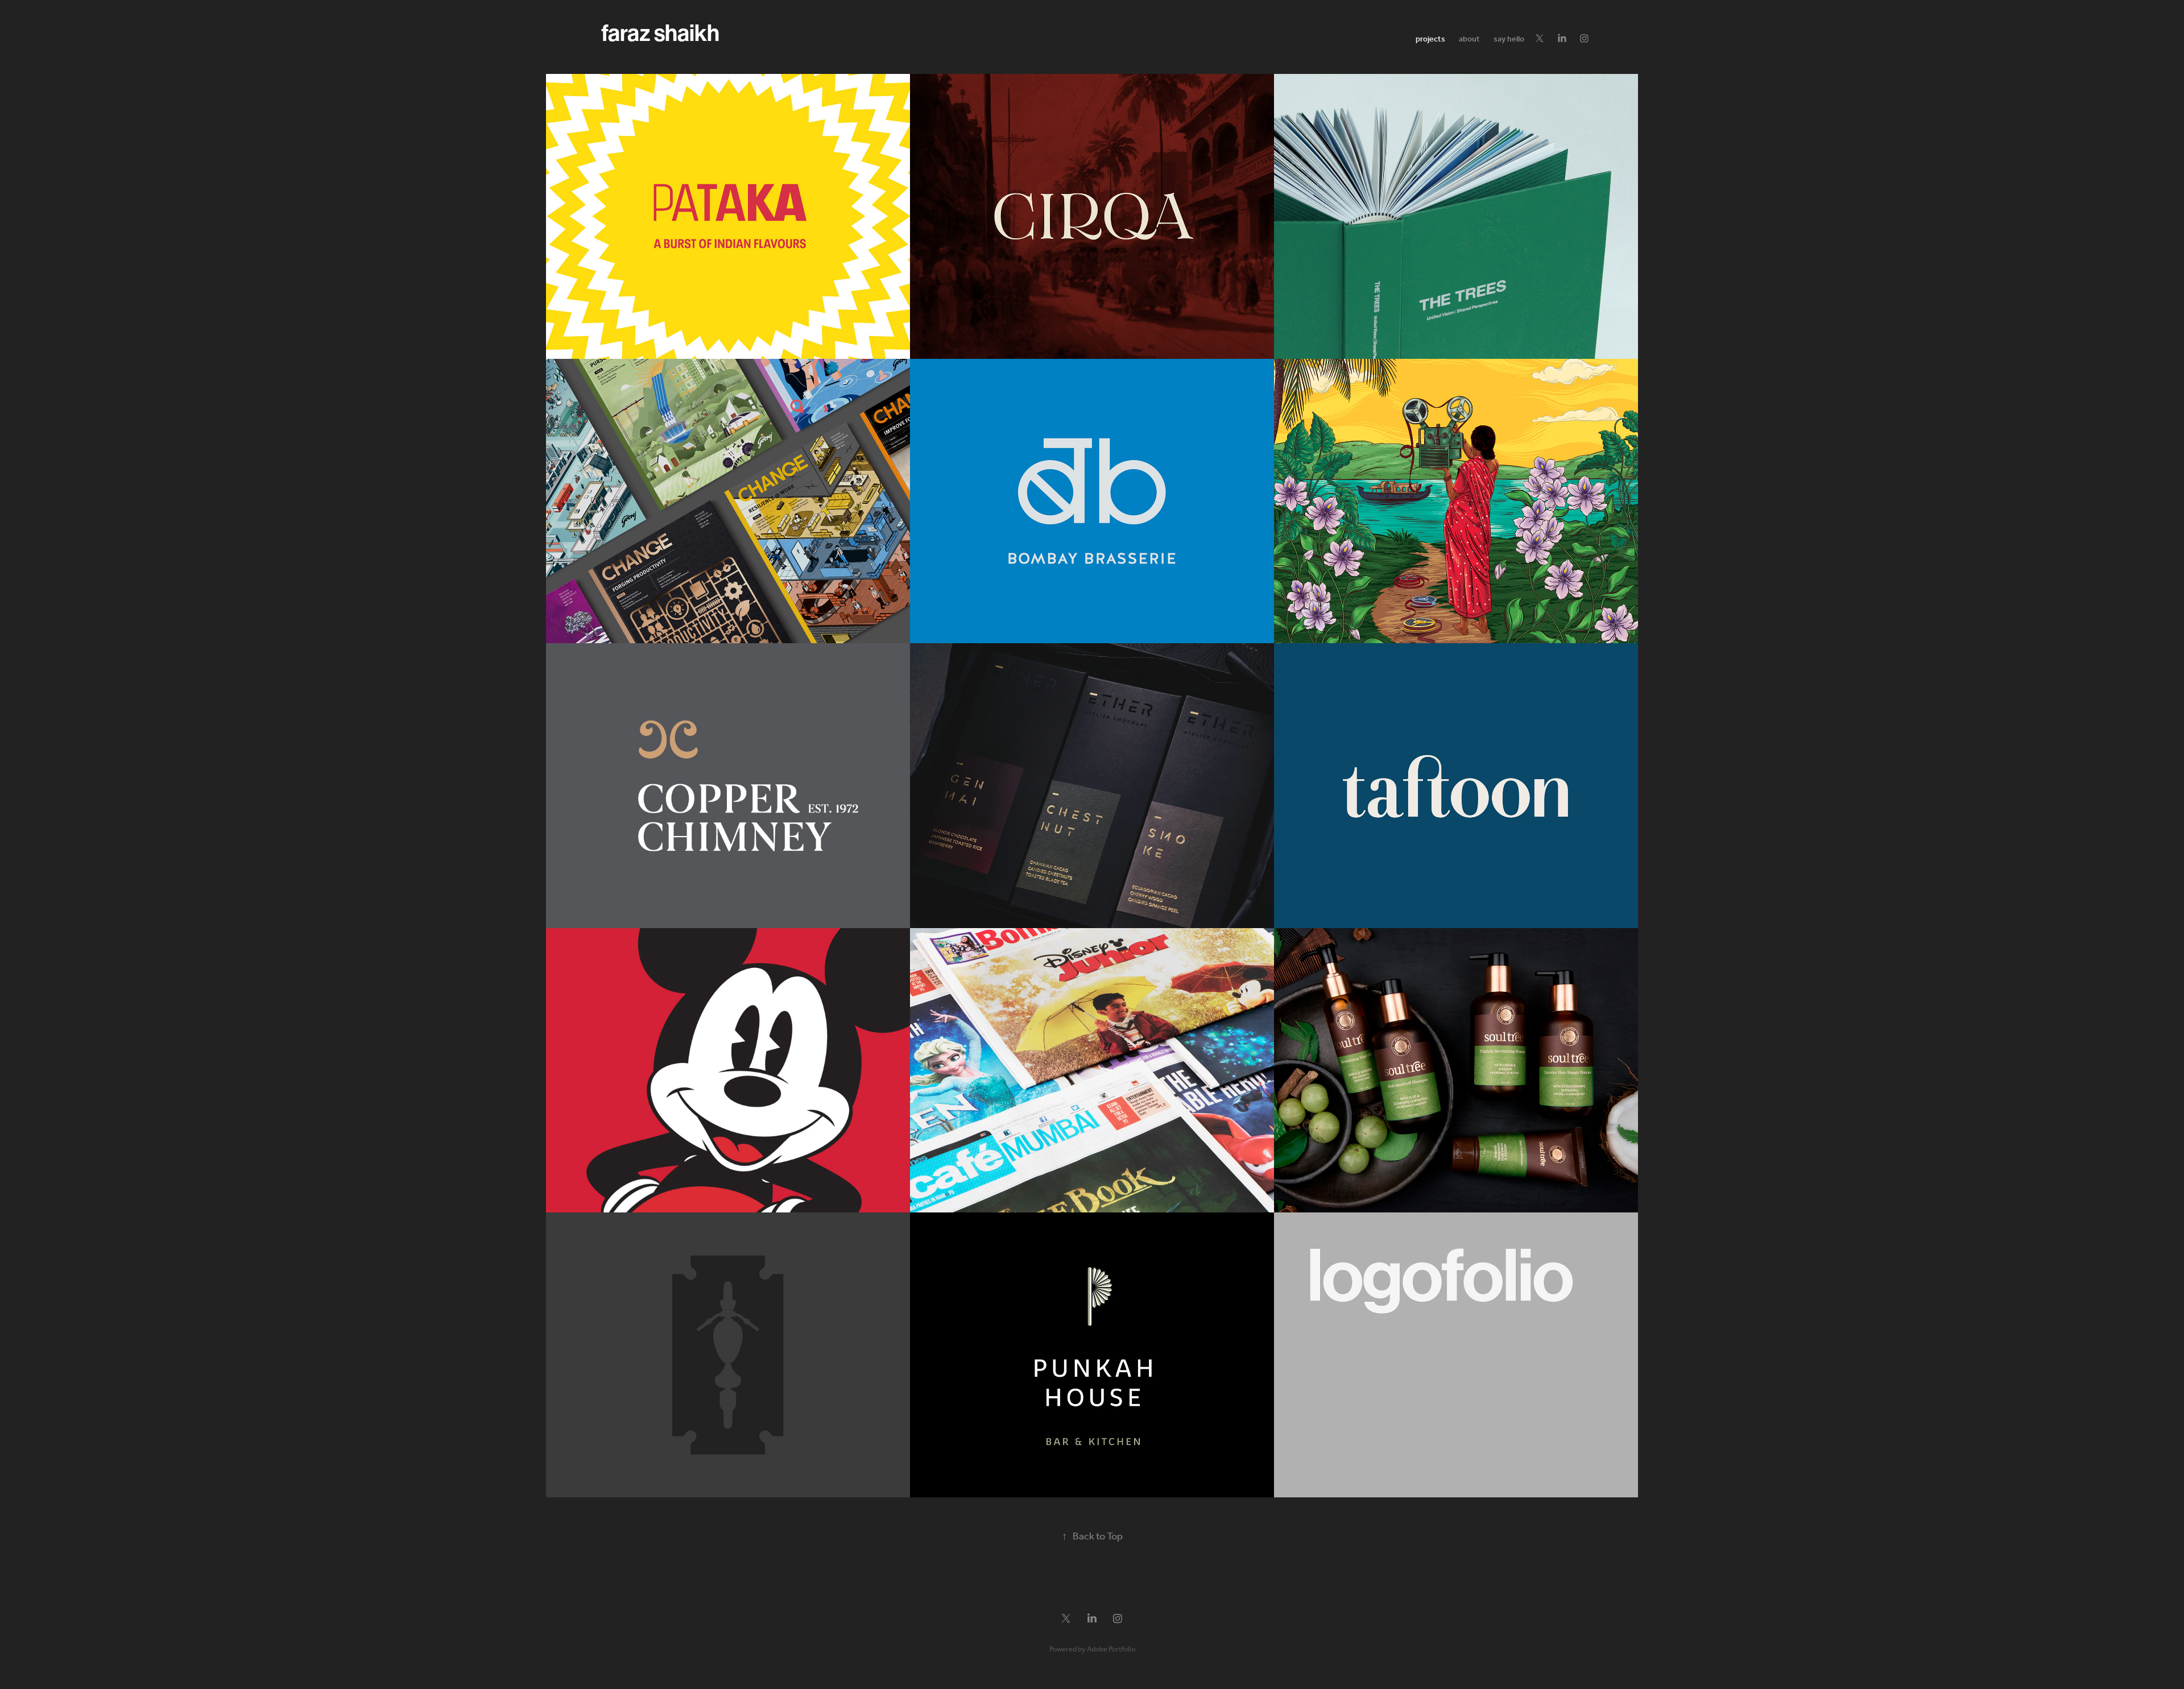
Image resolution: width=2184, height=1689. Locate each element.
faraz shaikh (660, 34)
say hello (1509, 40)
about (1469, 40)
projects (1430, 40)
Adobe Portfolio (1111, 1649)
